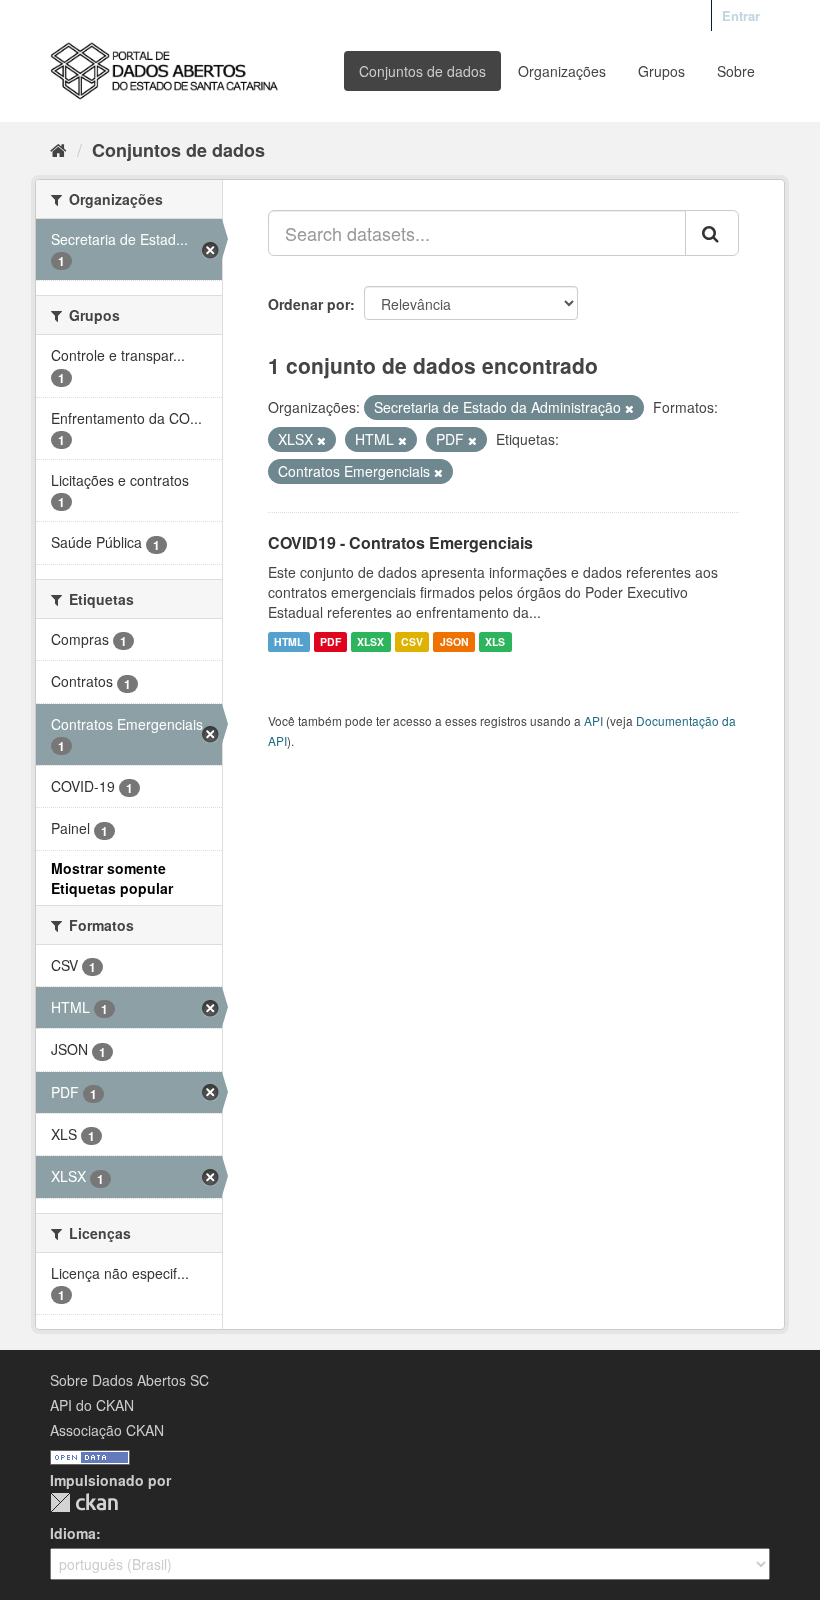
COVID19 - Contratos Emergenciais (400, 542)
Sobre (736, 71)
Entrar (741, 15)
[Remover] (629, 408)
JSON (454, 641)
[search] (712, 233)
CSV (412, 641)
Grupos (661, 71)
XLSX (370, 641)
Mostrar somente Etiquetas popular (112, 878)
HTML (288, 641)
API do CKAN (92, 1405)
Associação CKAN (107, 1430)
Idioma (73, 1533)
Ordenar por (309, 304)
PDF (330, 641)
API (593, 720)
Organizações (562, 71)
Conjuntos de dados (422, 71)
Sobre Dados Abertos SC (129, 1380)
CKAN (84, 1502)
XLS (495, 641)
